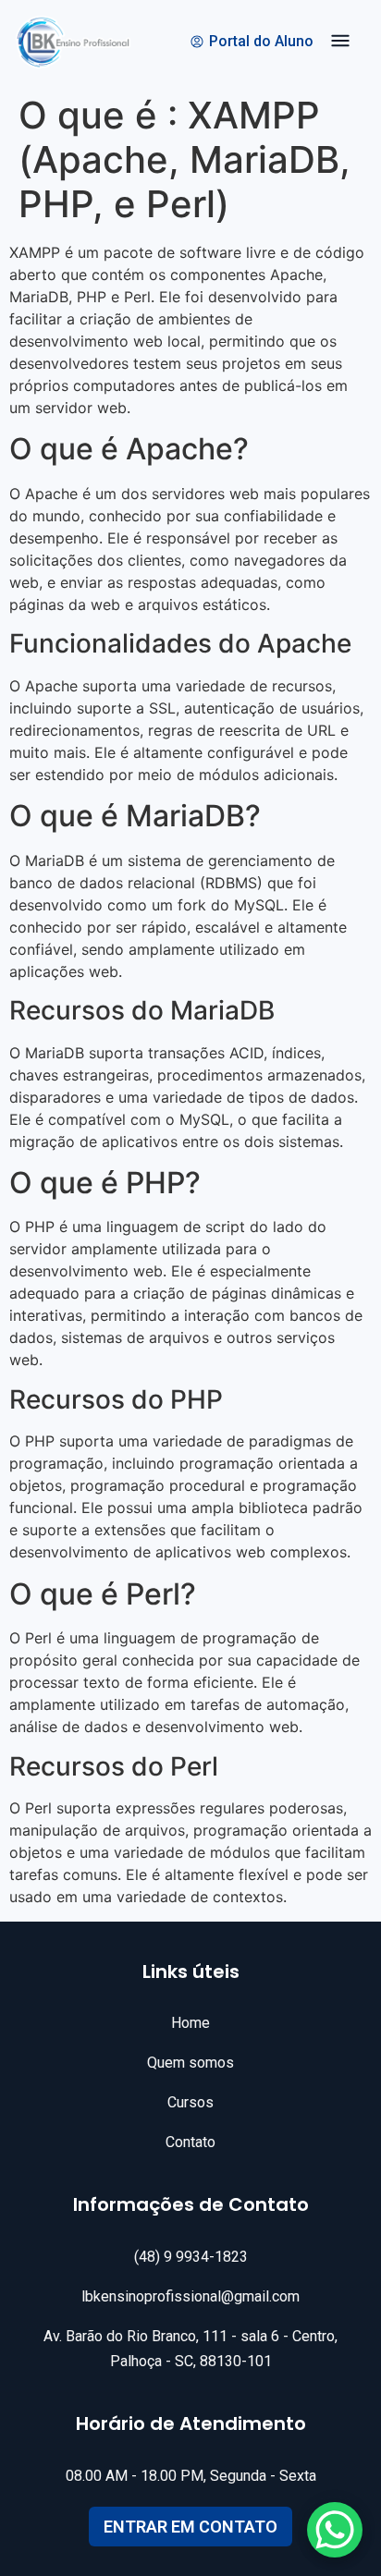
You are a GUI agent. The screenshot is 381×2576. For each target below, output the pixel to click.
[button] (340, 43)
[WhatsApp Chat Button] (335, 2530)
